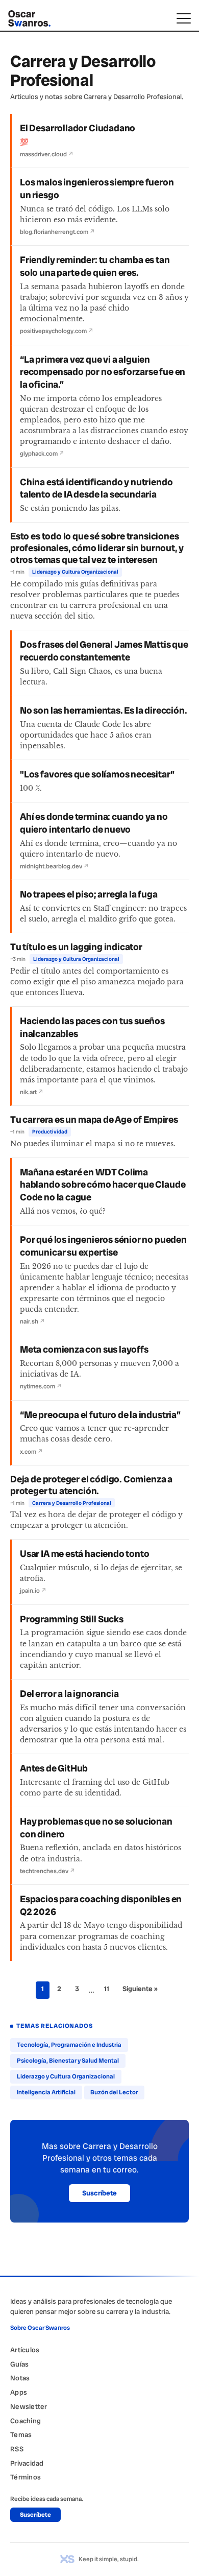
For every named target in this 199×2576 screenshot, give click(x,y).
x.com (31, 1452)
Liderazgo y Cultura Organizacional (75, 572)
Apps (19, 2392)
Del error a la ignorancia (69, 1694)
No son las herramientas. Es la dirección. (103, 711)
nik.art (32, 1092)
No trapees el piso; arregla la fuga (89, 894)
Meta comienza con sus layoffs (84, 1350)
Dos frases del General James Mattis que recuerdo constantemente (104, 651)
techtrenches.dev (47, 1871)
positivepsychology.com (57, 331)
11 (107, 1989)
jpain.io (33, 1591)
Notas (20, 2378)
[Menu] (184, 18)
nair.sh (32, 1321)
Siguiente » (140, 1989)
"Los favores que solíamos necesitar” (97, 774)
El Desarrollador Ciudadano (78, 128)
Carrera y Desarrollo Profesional (72, 1503)
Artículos (25, 2350)
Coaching (26, 2421)
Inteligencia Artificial (46, 2092)
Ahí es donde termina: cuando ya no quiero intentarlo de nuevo (94, 823)
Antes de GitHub (54, 1768)
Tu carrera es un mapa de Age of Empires (94, 1120)
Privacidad (27, 2463)
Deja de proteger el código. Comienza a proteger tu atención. (91, 1485)
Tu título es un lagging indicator (76, 947)
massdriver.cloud (47, 154)
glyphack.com (42, 454)
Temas (21, 2435)
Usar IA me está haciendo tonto (84, 1554)
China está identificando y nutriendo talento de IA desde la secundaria (96, 489)
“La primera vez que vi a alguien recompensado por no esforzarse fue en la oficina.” (103, 372)
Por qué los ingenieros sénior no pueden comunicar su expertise (103, 1246)
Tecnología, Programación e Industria (69, 2045)
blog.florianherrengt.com (57, 232)
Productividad (50, 1132)
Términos (26, 2477)
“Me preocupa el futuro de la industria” (100, 1415)
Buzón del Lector (114, 2092)
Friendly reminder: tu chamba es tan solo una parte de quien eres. (95, 266)
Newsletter (29, 2406)
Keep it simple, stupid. (109, 2559)
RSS (17, 2449)
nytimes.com (41, 1386)
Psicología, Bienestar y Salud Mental (68, 2061)
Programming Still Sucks (72, 1619)
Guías (19, 2364)
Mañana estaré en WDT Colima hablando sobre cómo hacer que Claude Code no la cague (103, 1185)
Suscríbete (99, 2193)
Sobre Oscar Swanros (40, 2328)
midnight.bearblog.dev (54, 866)
